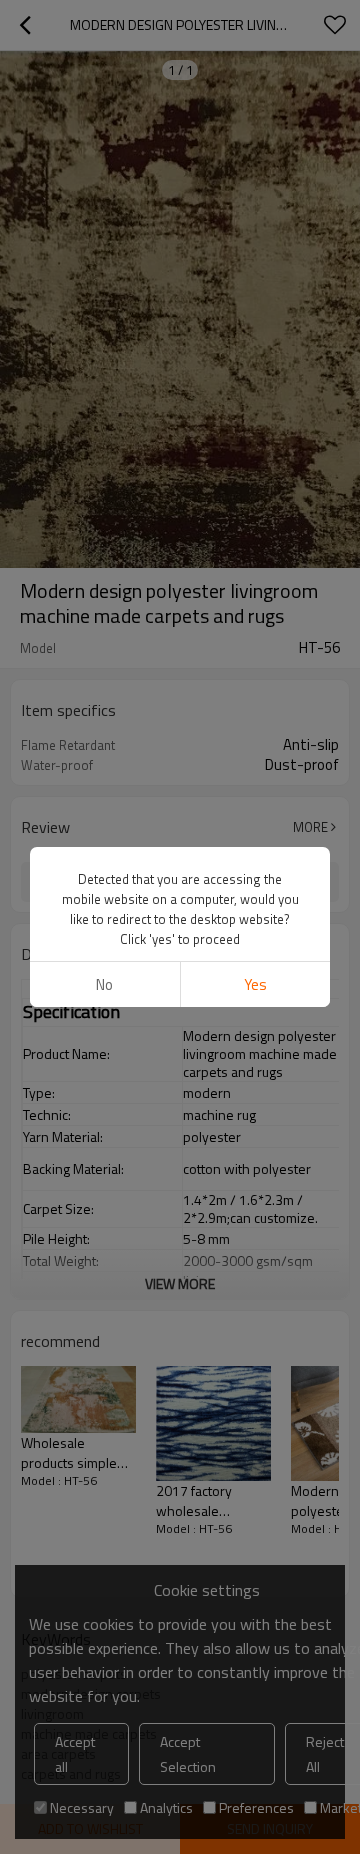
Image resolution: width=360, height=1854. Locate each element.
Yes (255, 984)
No (104, 984)
